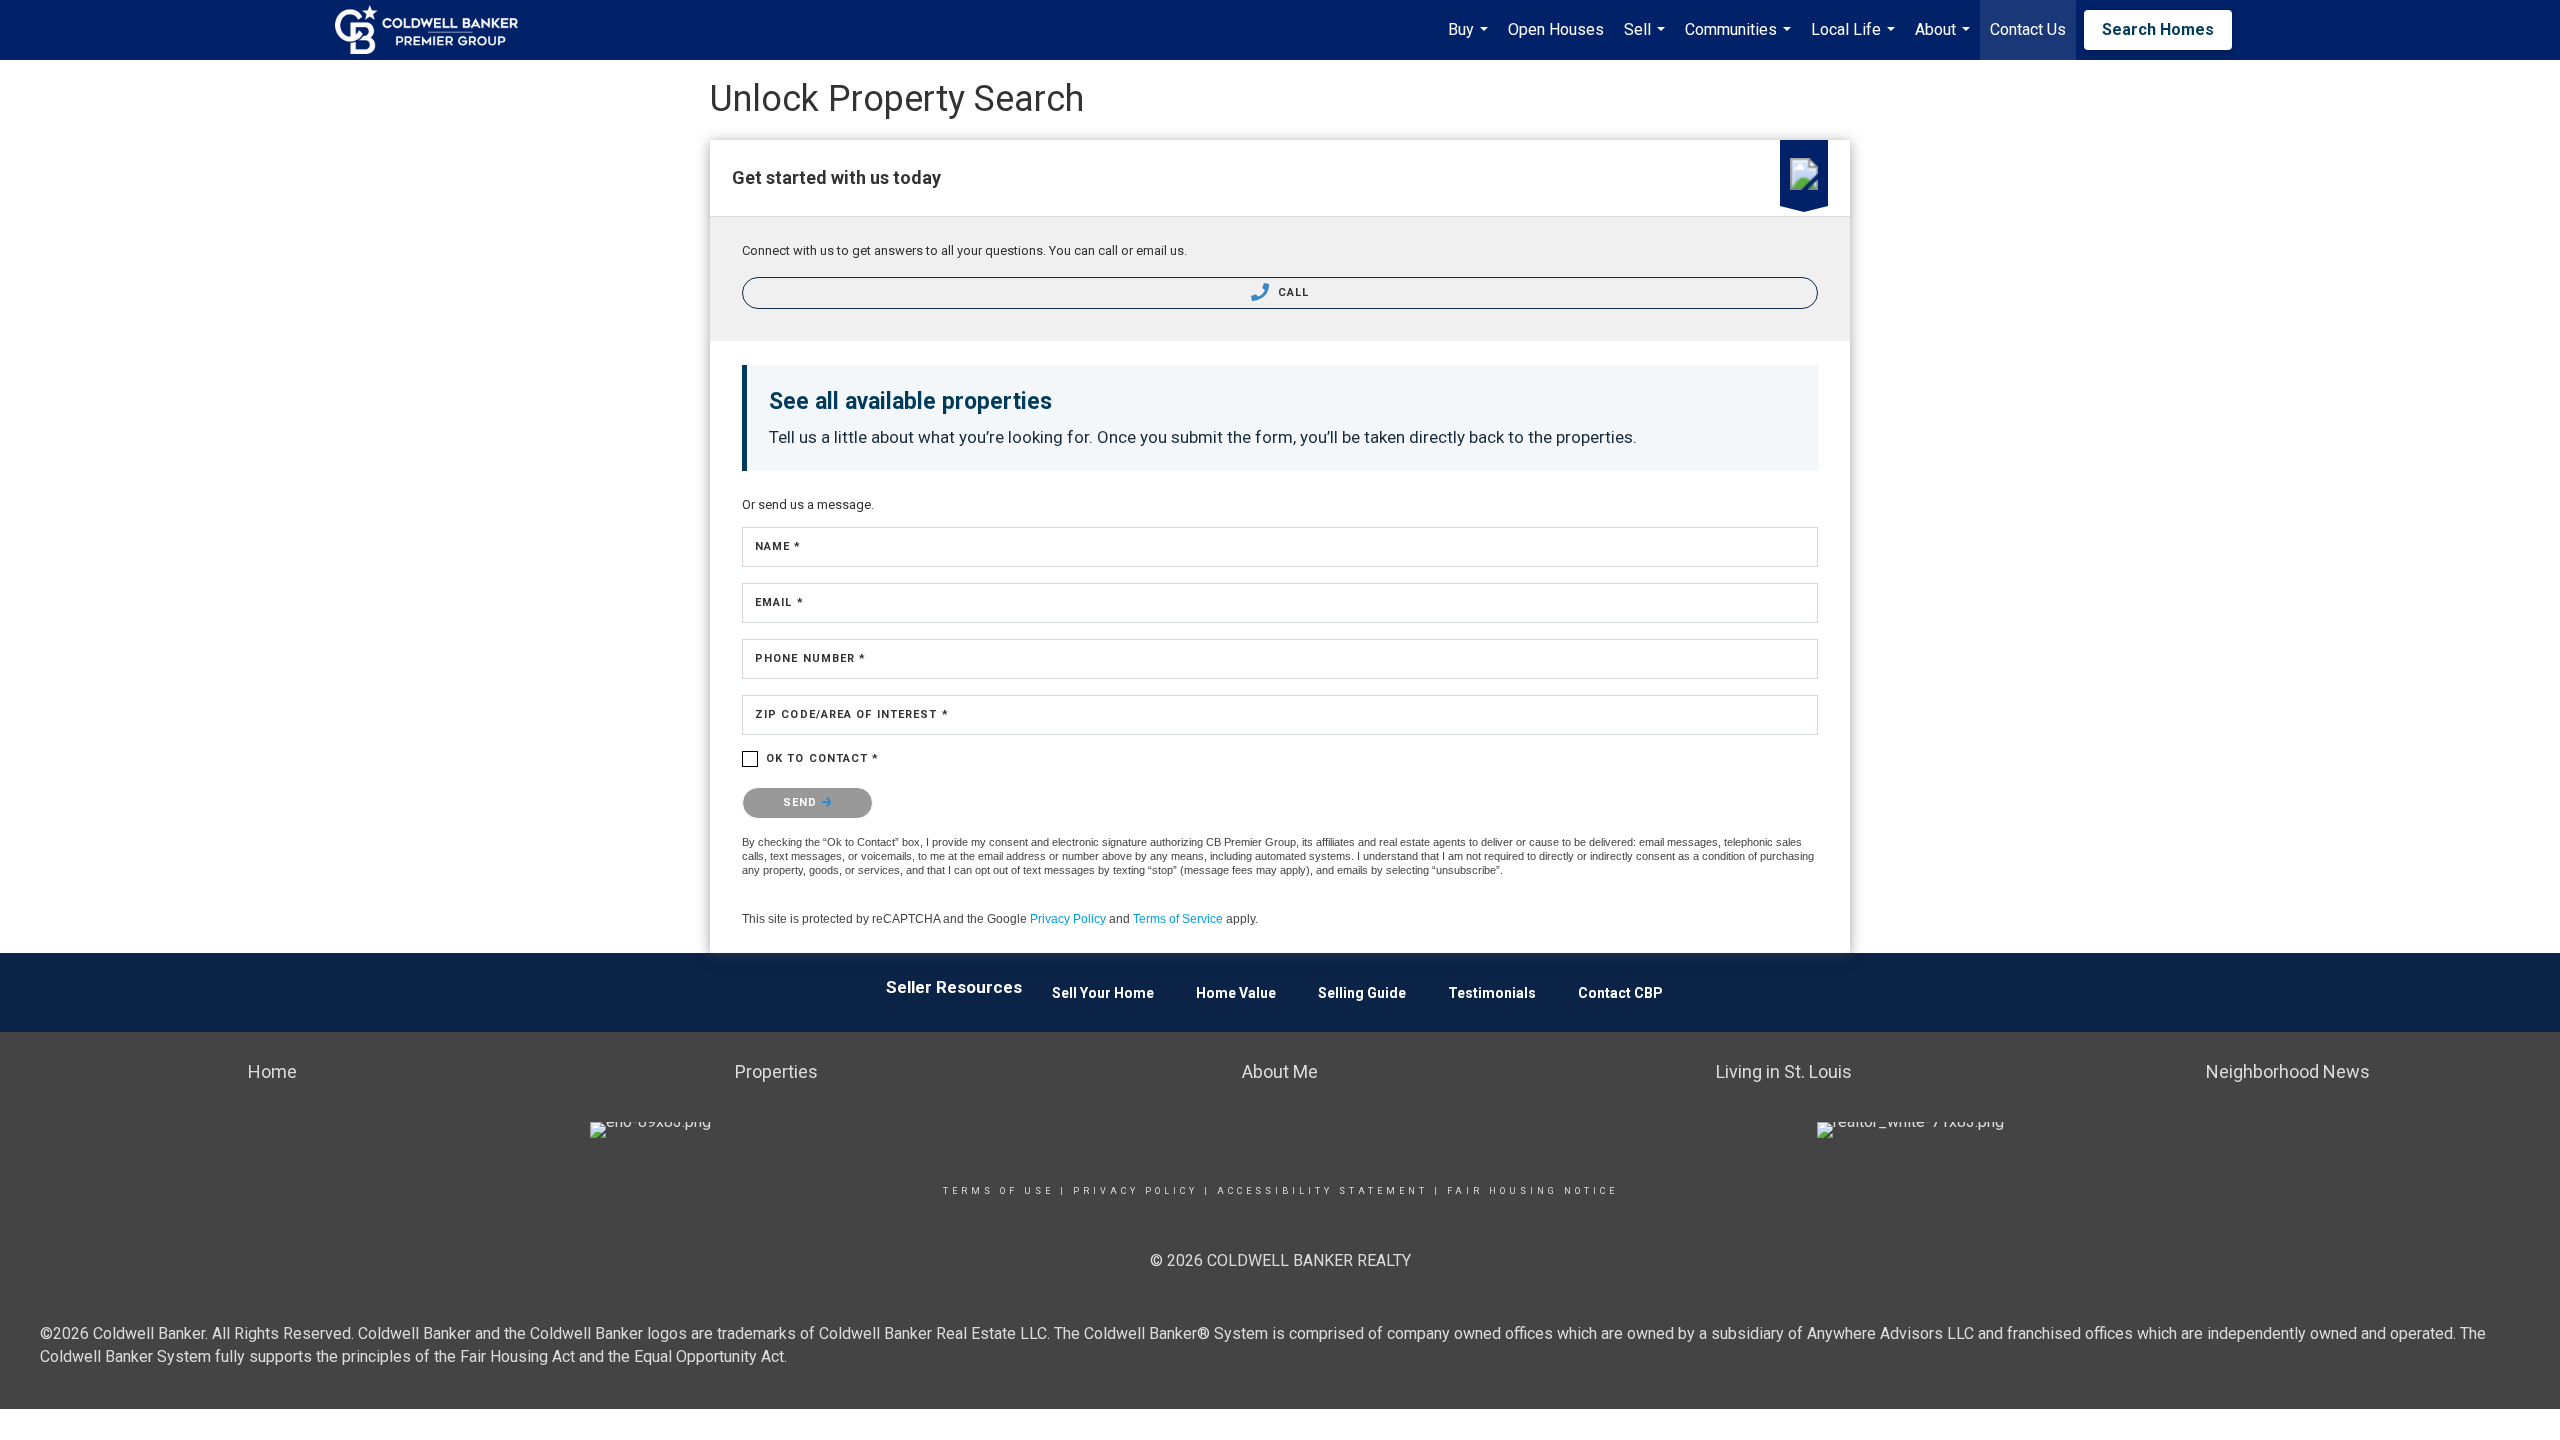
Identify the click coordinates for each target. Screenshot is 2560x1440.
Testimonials (1492, 993)
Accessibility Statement (1322, 1191)
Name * (778, 546)
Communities (1740, 40)
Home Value (1236, 993)
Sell (1647, 40)
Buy (1470, 40)
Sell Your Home (1103, 993)
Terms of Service (1178, 919)
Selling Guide (1362, 993)
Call (1292, 292)
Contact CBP (1620, 993)
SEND (802, 802)
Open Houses (1556, 29)
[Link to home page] (436, 30)
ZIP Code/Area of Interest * (852, 714)
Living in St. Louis (1784, 1071)
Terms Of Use (998, 1191)
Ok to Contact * (823, 758)
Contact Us (2028, 29)
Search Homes (2158, 29)
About (1945, 40)
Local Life (1855, 40)
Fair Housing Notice (1532, 1191)
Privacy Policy (1068, 919)
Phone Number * (810, 658)
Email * (779, 602)
